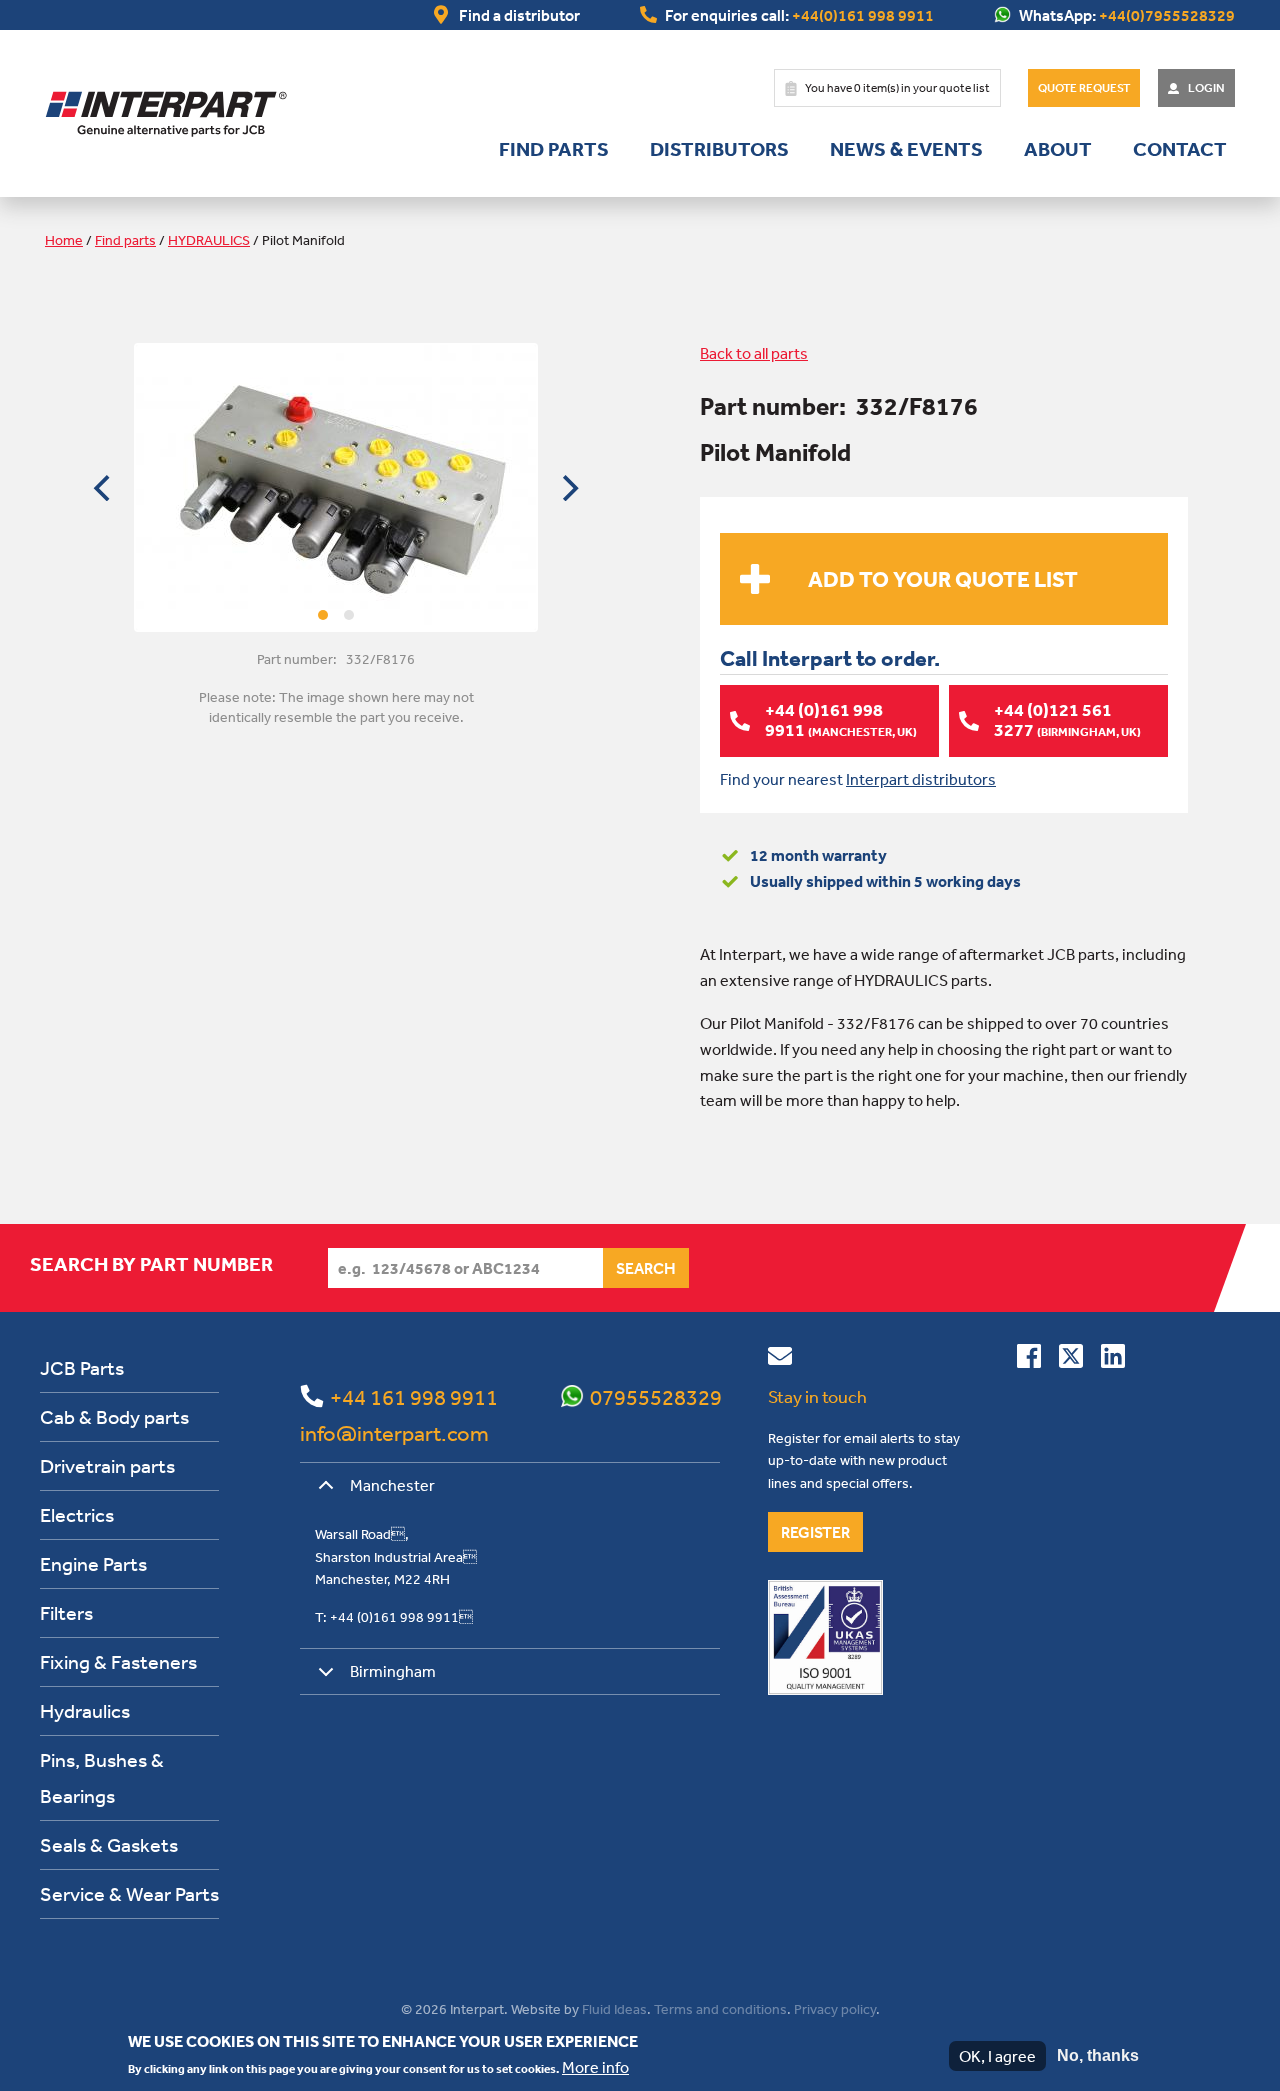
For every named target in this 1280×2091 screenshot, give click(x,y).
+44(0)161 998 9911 (863, 15)
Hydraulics (85, 1710)
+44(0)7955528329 (1167, 15)
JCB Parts (82, 1367)
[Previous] (104, 488)
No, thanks (1098, 2055)
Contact (1180, 149)
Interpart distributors (921, 779)
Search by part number (151, 1264)
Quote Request (1084, 88)
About (1058, 149)
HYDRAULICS (209, 240)
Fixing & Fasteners (118, 1661)
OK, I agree (997, 2056)
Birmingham (393, 1671)
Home (64, 240)
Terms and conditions (720, 2009)
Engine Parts (93, 1563)
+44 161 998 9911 (414, 1397)
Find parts (554, 149)
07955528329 (656, 1397)
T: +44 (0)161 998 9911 (394, 1617)
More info (595, 2067)
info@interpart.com (394, 1433)
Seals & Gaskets (109, 1844)
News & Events (906, 149)
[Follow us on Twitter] (1071, 1360)
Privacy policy (835, 2009)
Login (1206, 88)
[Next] (568, 488)
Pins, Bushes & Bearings (102, 1777)
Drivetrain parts (107, 1465)
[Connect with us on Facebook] (1029, 1360)
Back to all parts (754, 353)
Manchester (392, 1485)
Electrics (77, 1514)
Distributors (719, 149)
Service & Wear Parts (129, 1893)
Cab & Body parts (114, 1416)
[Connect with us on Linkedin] (1113, 1360)
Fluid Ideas (614, 2009)
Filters (66, 1612)
